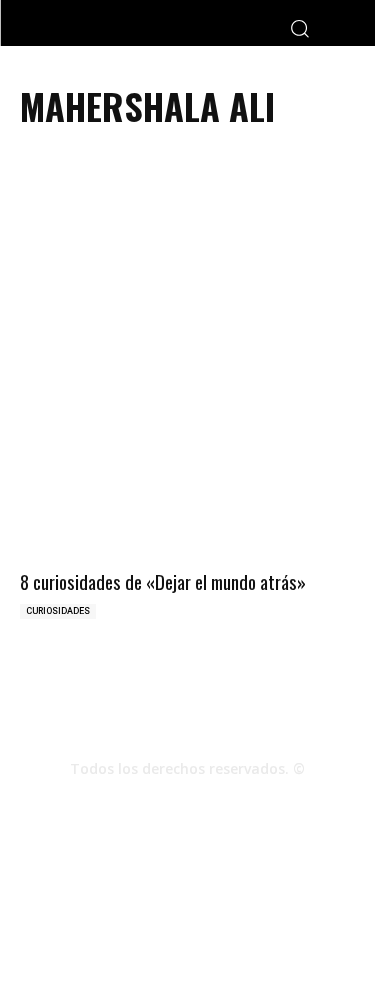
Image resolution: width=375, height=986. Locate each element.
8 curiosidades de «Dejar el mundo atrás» (163, 581)
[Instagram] (188, 804)
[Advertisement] (187, 277)
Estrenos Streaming (216, 926)
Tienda (121, 926)
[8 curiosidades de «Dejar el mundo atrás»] (187, 481)
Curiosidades (58, 611)
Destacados (79, 905)
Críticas (153, 905)
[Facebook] (134, 804)
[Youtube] (242, 804)
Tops (207, 905)
